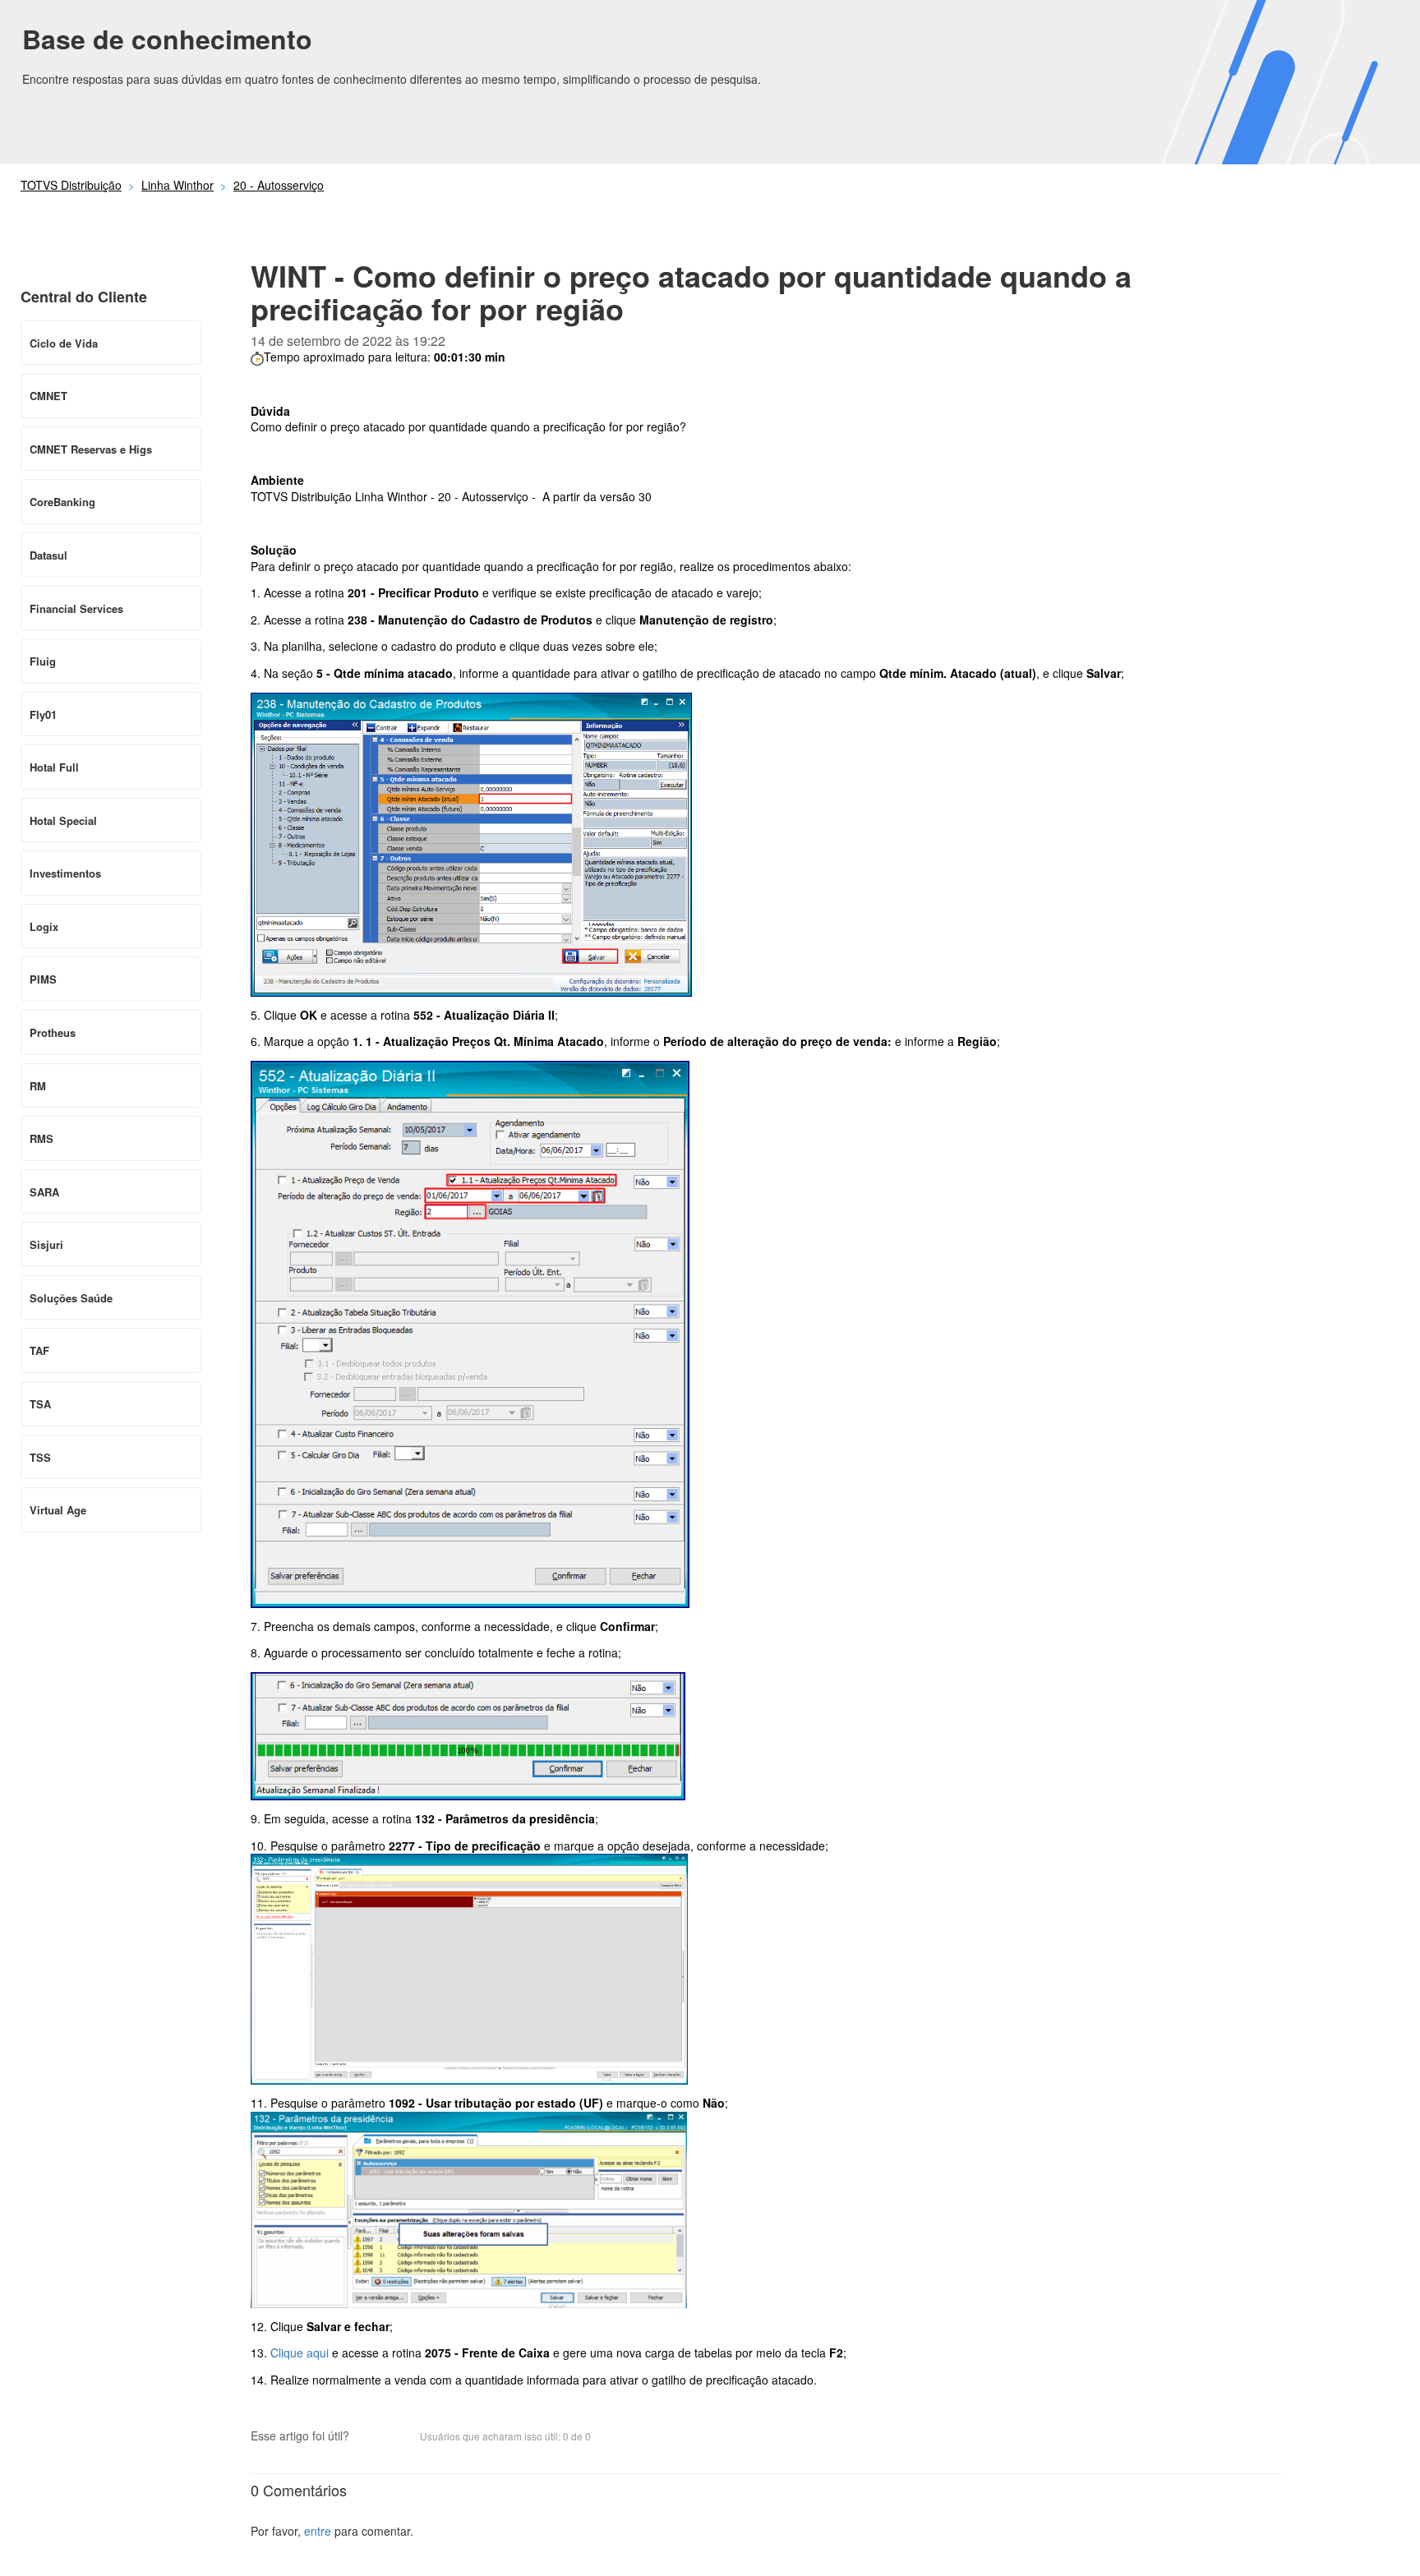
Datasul (48, 555)
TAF (39, 1350)
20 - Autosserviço (279, 185)
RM (38, 1086)
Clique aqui (300, 2353)
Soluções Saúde (71, 1298)
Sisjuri (46, 1244)
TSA (40, 1404)
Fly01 (43, 714)
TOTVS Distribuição (71, 185)
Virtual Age (58, 1510)
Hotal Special (63, 820)
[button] (370, 2438)
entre (318, 2531)
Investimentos (65, 873)
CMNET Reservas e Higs (91, 449)
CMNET (48, 396)
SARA (44, 1192)
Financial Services (76, 608)
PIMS (43, 979)
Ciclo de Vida (64, 343)
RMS (41, 1138)
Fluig (43, 661)
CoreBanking (62, 502)
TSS (40, 1457)
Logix (44, 926)
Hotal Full (54, 767)
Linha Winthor (177, 185)
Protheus (53, 1032)
